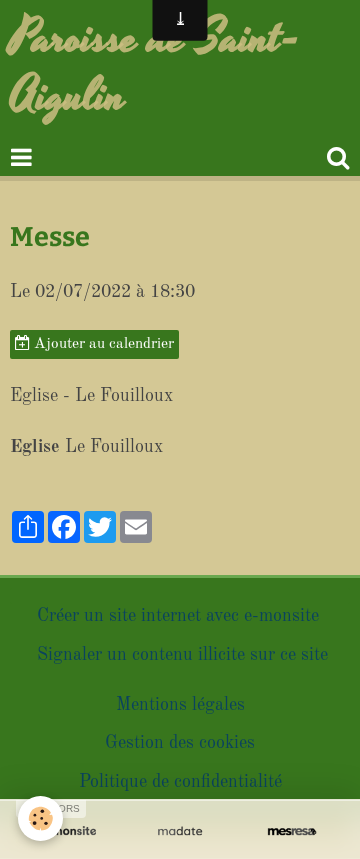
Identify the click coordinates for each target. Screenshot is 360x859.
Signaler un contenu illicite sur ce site (182, 655)
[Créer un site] (68, 831)
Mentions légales (180, 705)
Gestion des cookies (180, 743)
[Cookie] (40, 818)
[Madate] (180, 831)
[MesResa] (292, 831)
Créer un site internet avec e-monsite (178, 616)
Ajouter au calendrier (102, 344)
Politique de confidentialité (180, 782)
